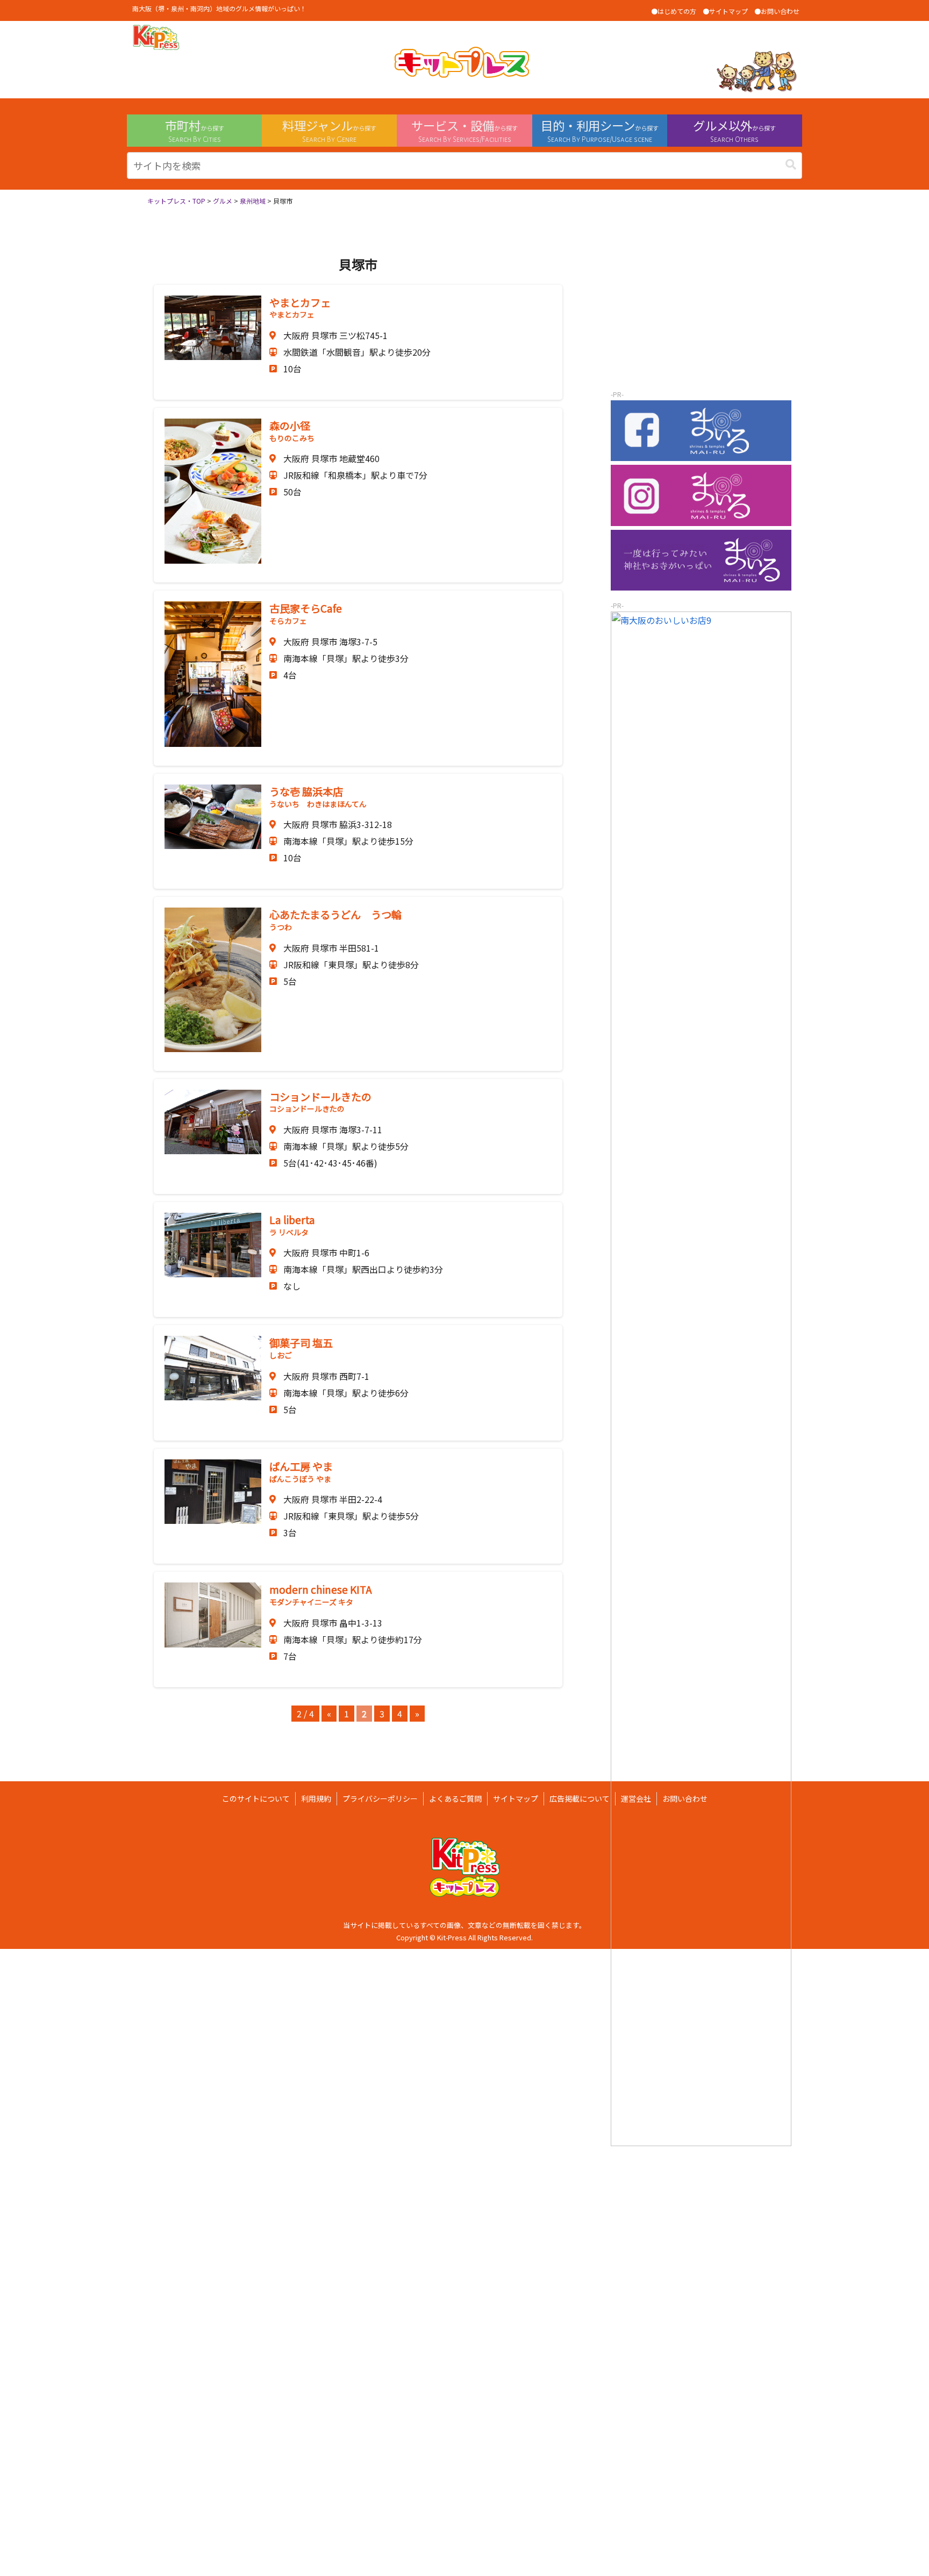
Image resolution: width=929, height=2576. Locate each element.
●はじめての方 (674, 11)
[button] (791, 164)
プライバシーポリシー (380, 1798)
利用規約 (316, 1798)
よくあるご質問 (455, 1798)
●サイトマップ (725, 11)
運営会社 (636, 1798)
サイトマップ (516, 1798)
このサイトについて (256, 1798)
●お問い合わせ (777, 11)
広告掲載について (580, 1798)
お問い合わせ (685, 1798)
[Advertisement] (701, 308)
